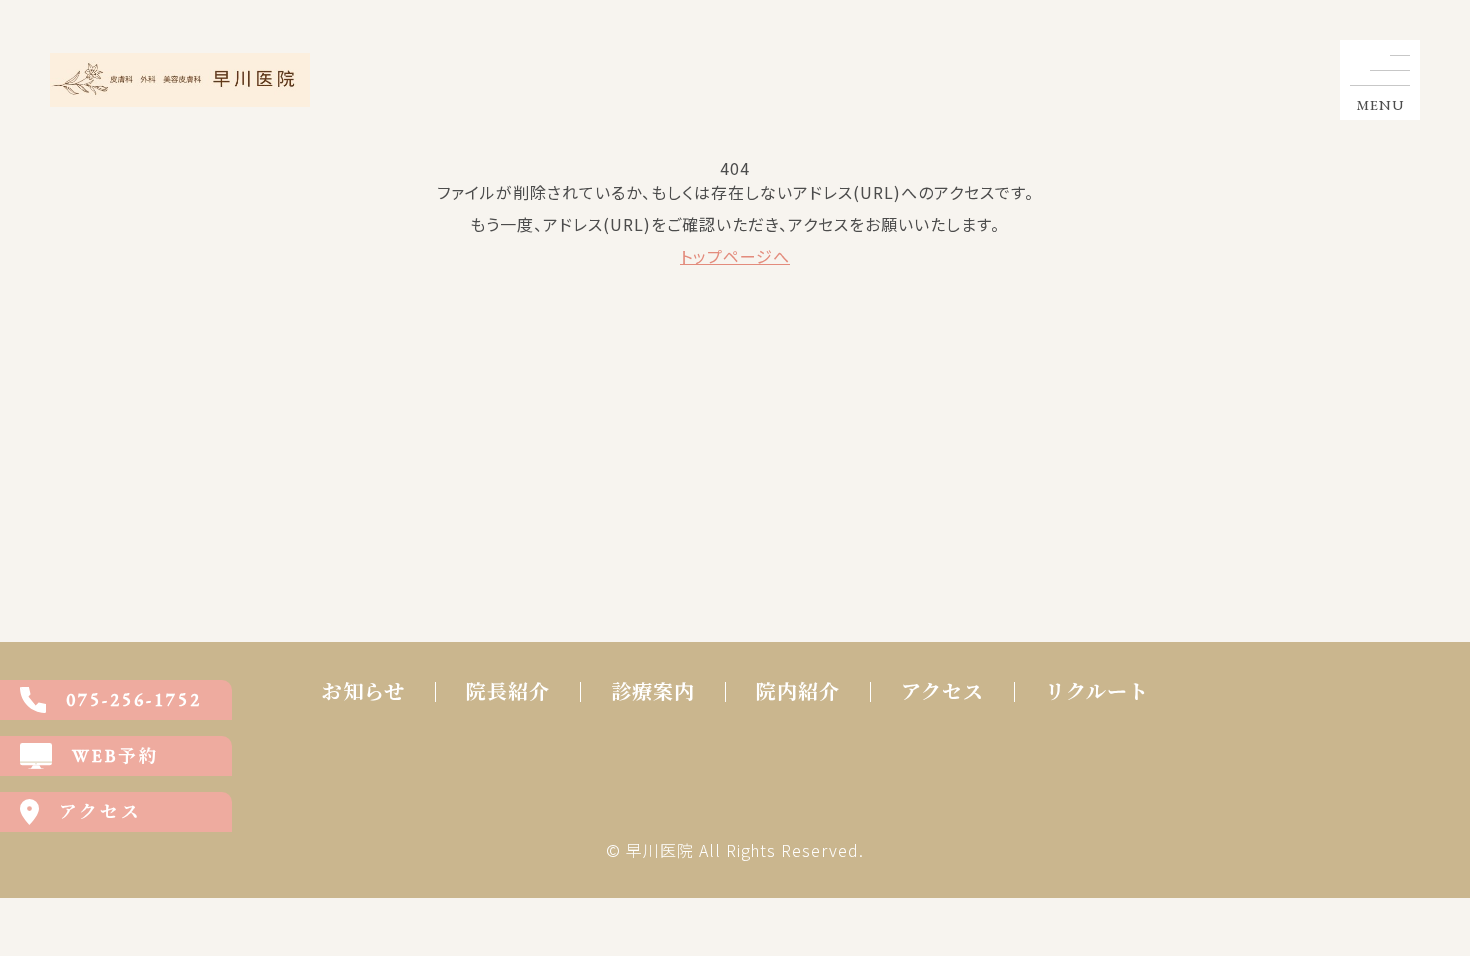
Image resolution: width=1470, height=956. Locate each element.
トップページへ (735, 256)
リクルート (1097, 692)
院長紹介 (508, 692)
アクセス (942, 692)
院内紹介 (798, 692)
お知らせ (363, 692)
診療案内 (653, 692)
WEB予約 (116, 755)
